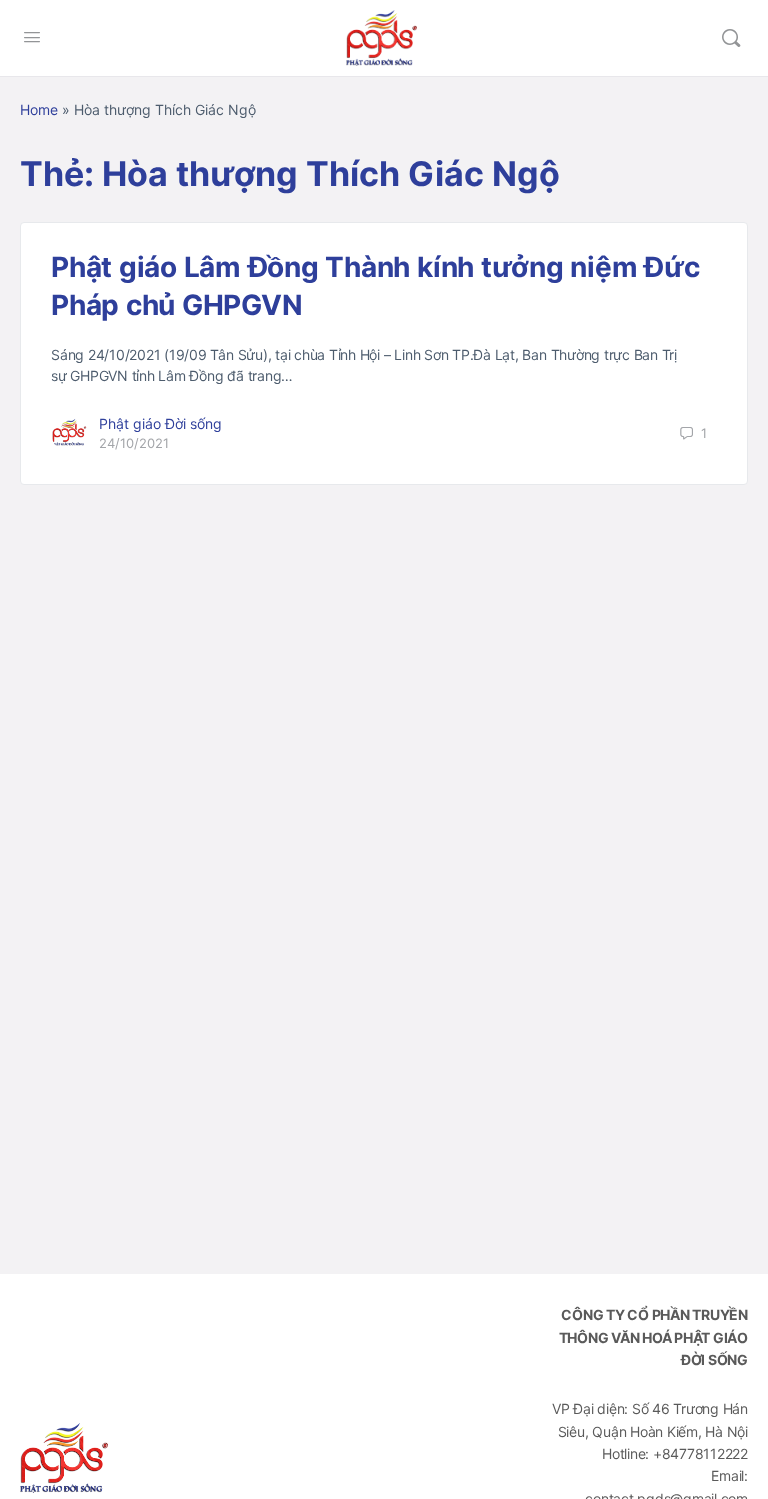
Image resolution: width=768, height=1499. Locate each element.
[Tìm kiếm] (731, 38)
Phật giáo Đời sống (160, 423)
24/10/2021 (134, 443)
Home (39, 109)
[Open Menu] (32, 36)
